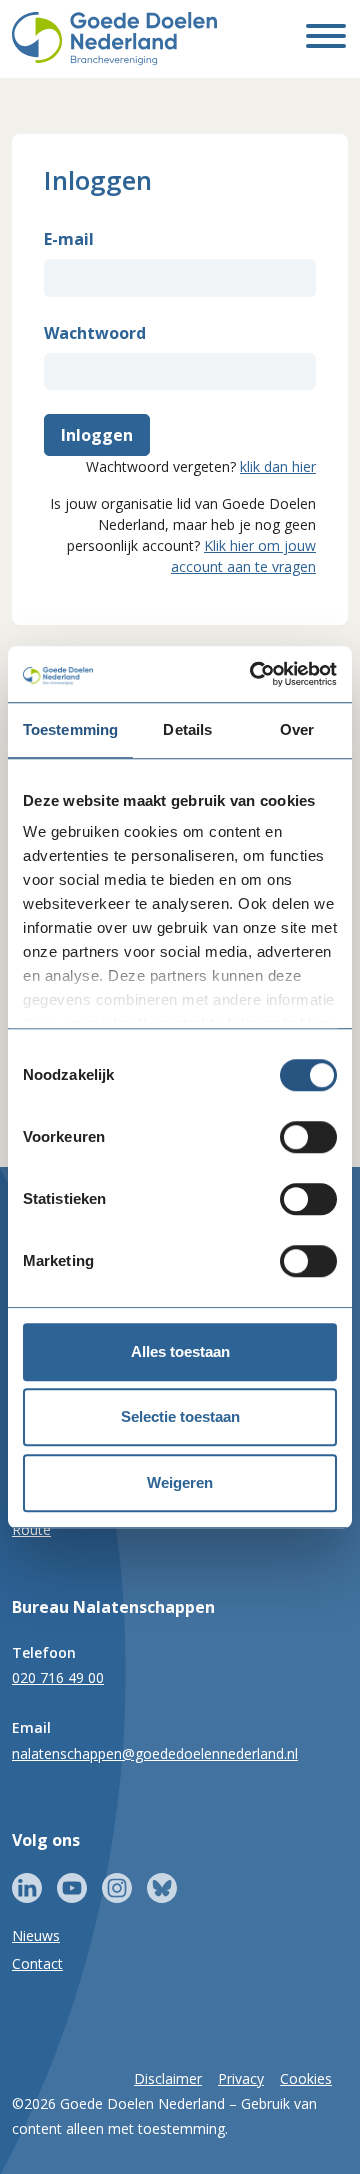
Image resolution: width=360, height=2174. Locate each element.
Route (31, 1529)
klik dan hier (278, 466)
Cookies (306, 2078)
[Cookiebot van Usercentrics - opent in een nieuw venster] (254, 674)
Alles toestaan (180, 1351)
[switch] (308, 1137)
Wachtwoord (95, 333)
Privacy (241, 2078)
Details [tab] (187, 729)
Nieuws (36, 1935)
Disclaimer (168, 2078)
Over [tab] (297, 729)
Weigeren (180, 1482)
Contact (37, 1963)
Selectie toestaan (180, 1416)
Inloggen (97, 435)
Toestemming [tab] (70, 729)
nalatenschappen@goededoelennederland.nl (155, 1753)
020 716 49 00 (58, 1677)
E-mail (69, 239)
